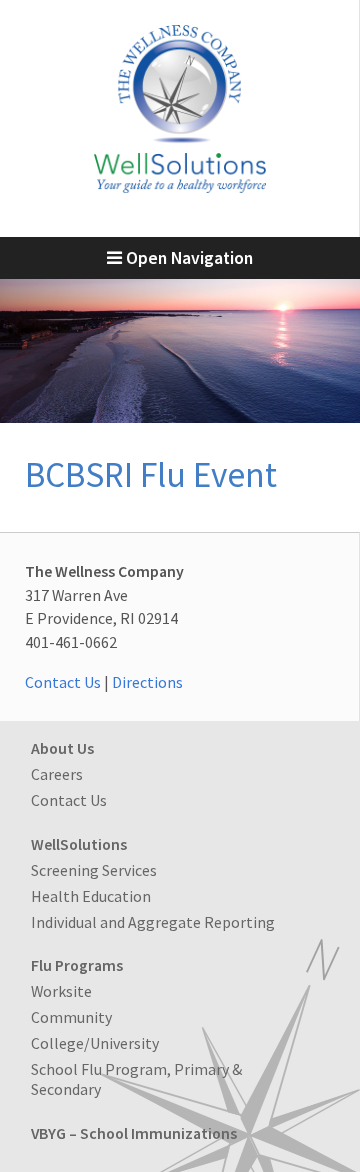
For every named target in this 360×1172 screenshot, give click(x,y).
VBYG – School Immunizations (134, 1133)
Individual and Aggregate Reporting (153, 922)
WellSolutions (79, 844)
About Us (62, 748)
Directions (147, 682)
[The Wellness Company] (180, 187)
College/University (95, 1043)
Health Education (91, 896)
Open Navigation (187, 258)
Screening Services (94, 870)
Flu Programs (77, 965)
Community (71, 1017)
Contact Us (63, 682)
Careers (57, 774)
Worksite (61, 991)
